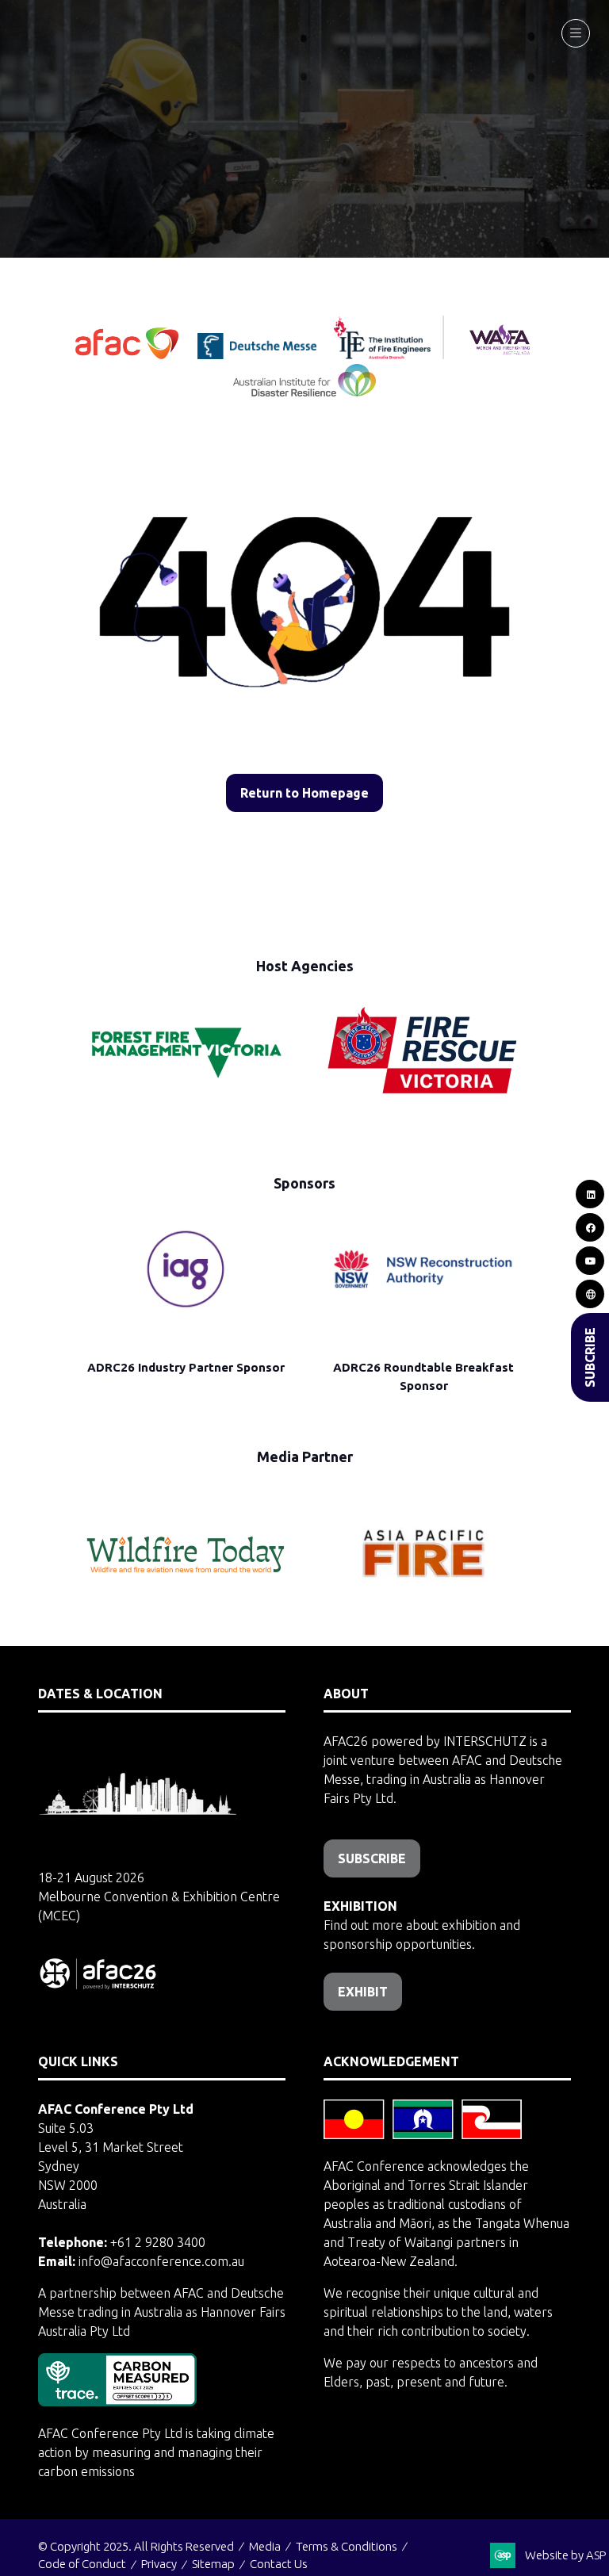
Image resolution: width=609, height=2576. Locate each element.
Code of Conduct (82, 2564)
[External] (590, 1294)
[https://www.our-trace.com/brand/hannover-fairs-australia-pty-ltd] (117, 2402)
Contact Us (279, 2564)
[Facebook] (590, 1227)
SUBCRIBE (590, 1357)
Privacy (159, 2564)
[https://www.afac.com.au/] (128, 354)
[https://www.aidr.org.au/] (304, 392)
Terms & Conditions (347, 2546)
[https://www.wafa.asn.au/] (500, 354)
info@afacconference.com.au (161, 2261)
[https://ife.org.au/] (329, 354)
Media (265, 2546)
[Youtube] (590, 1261)
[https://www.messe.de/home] (259, 354)
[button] (576, 33)
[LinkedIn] (590, 1194)
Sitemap (213, 2564)
